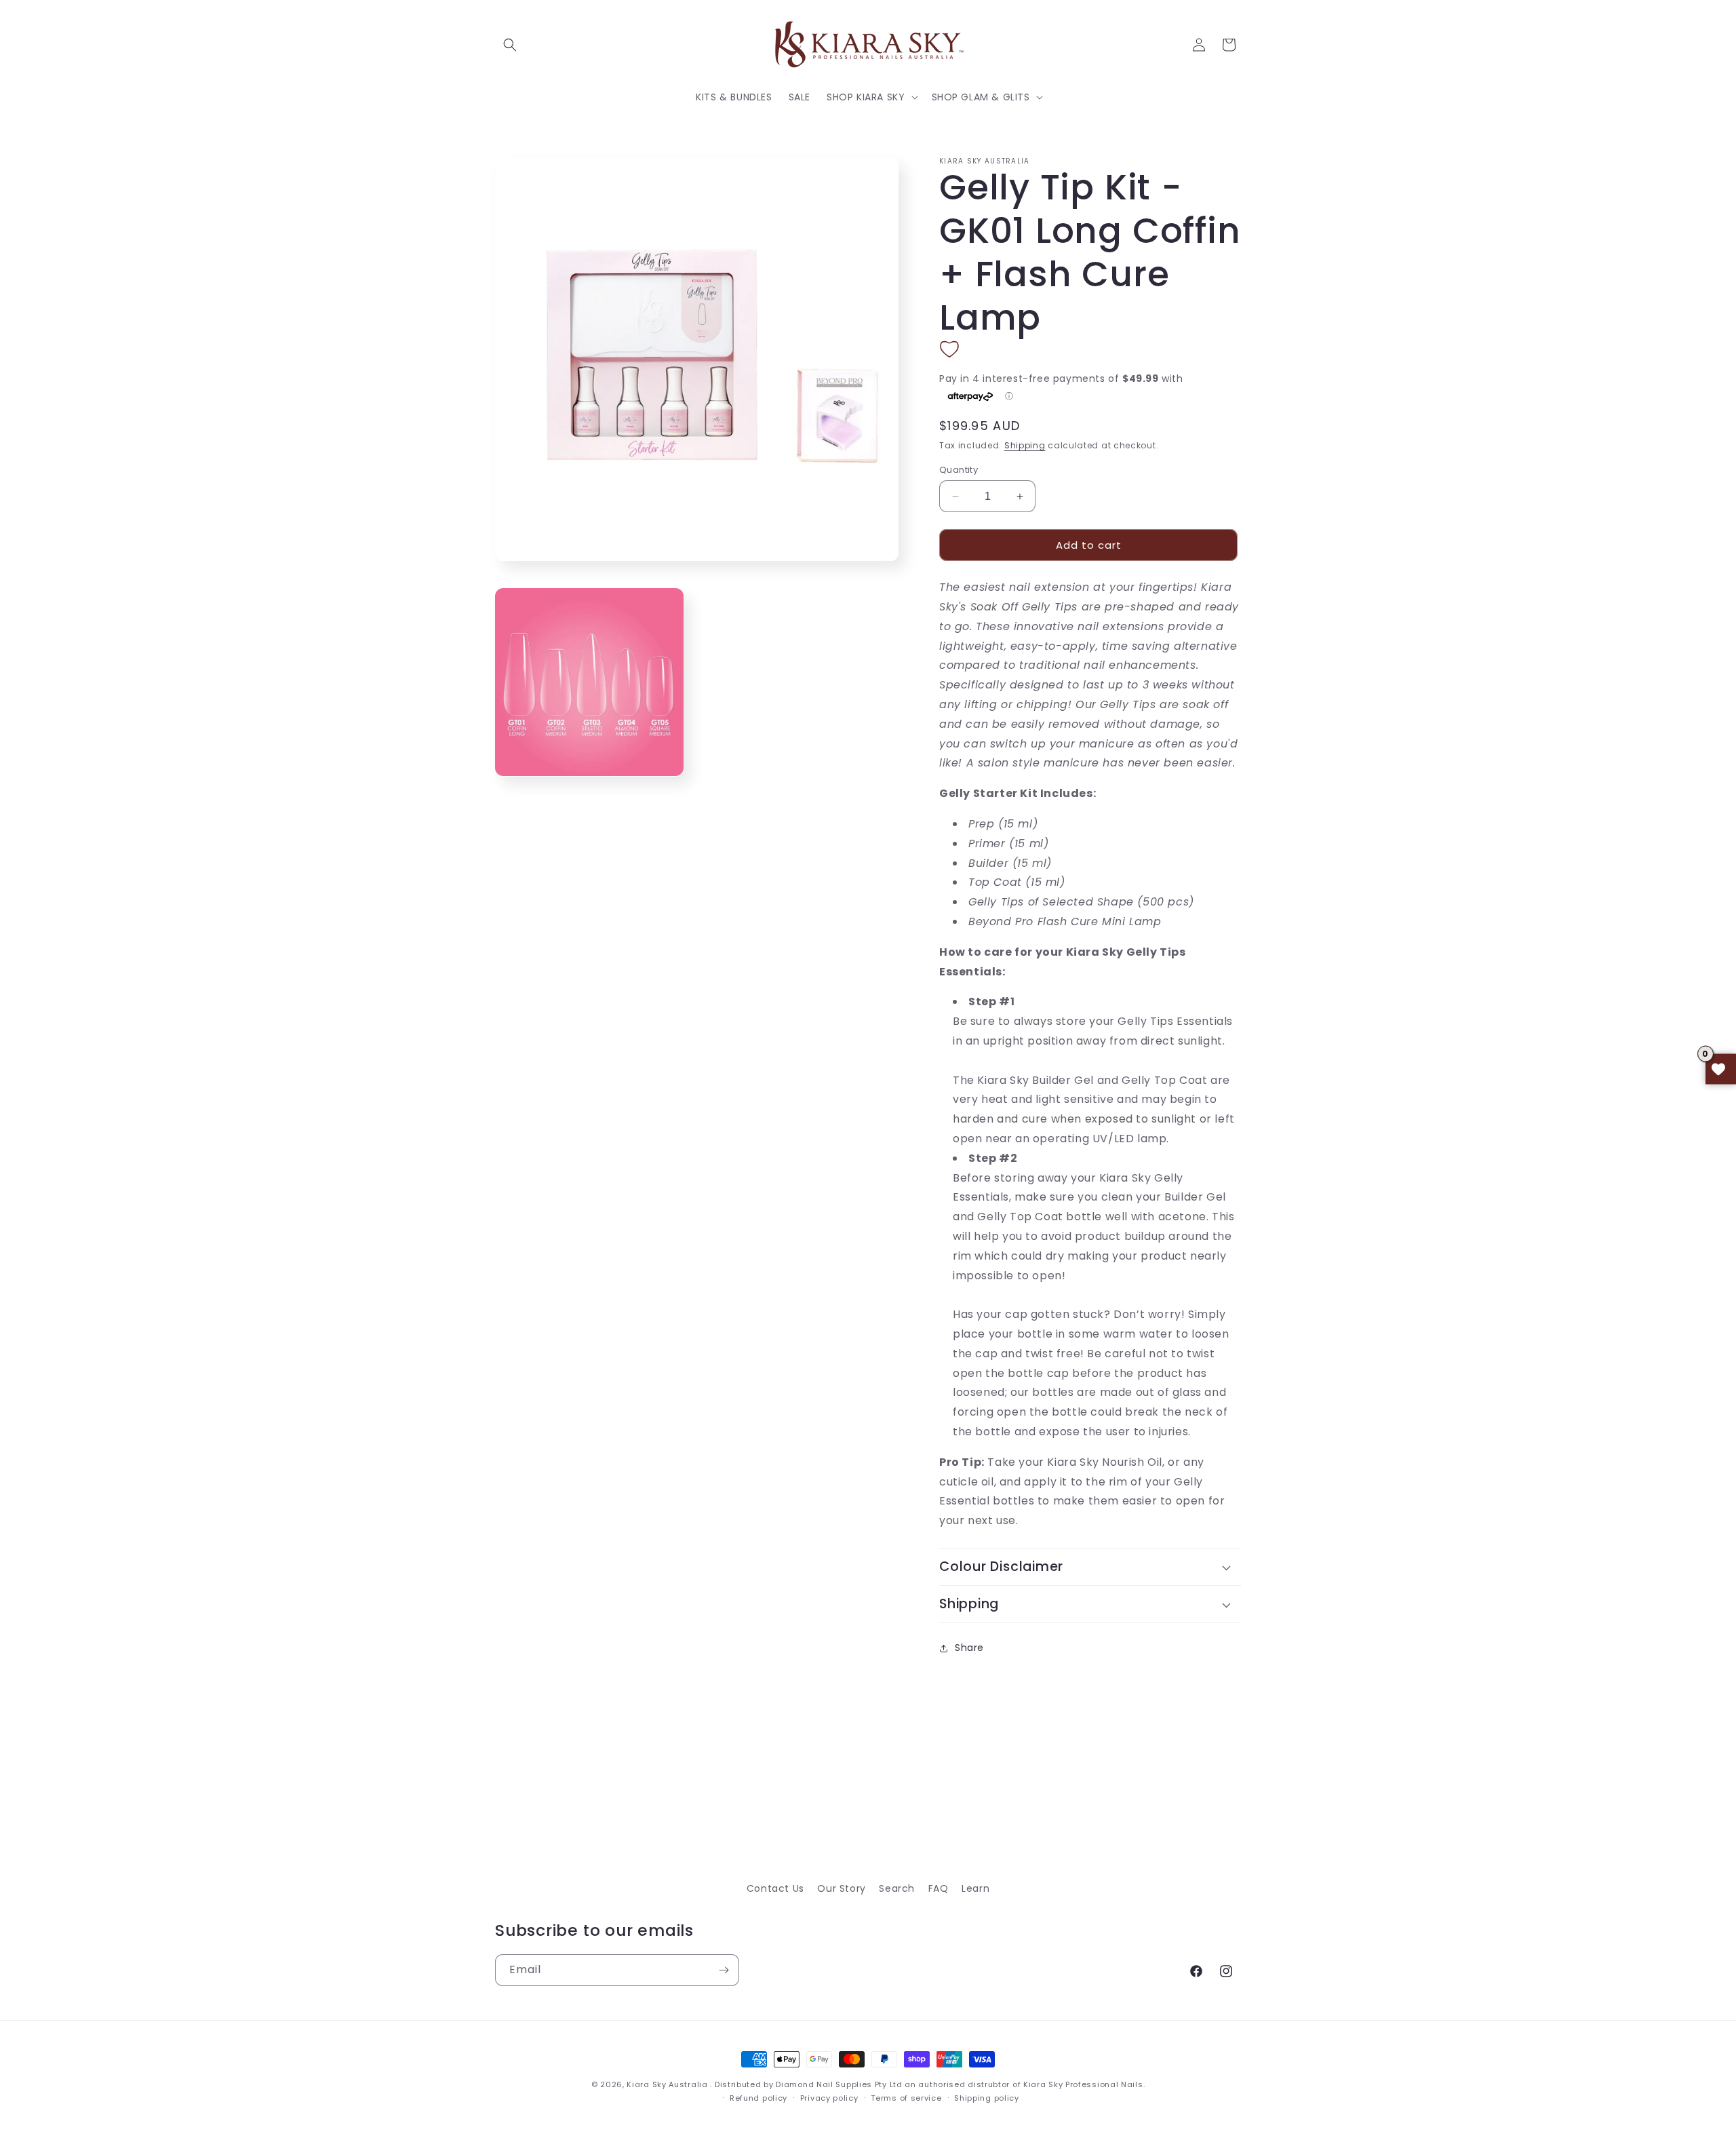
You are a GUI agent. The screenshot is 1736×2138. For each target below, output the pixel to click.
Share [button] (969, 1648)
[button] (510, 45)
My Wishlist (1721, 1069)
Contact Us (775, 1888)
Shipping (1025, 445)
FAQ (939, 1888)
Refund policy (758, 2098)
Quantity (959, 470)
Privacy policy (829, 2098)
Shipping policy (987, 2098)
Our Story (841, 1888)
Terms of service (906, 2098)
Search (897, 1888)
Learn (975, 1888)
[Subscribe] (724, 1970)
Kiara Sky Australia (667, 2084)
